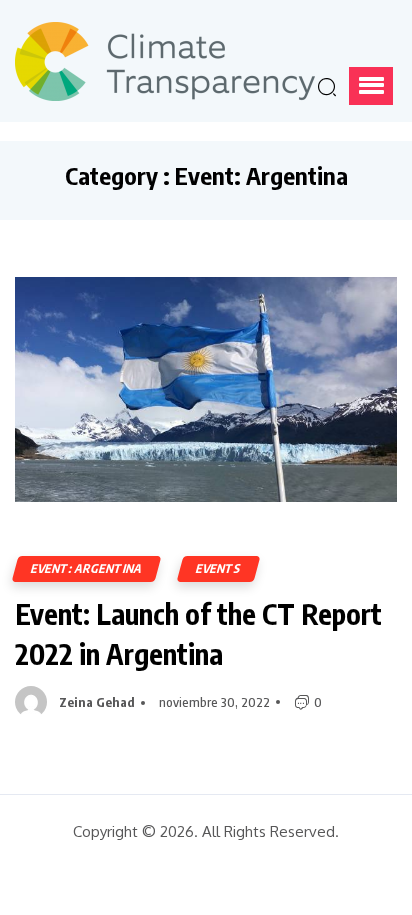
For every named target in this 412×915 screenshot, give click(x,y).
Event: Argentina (86, 568)
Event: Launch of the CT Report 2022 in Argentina (198, 633)
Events (218, 568)
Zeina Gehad (97, 702)
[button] (371, 86)
